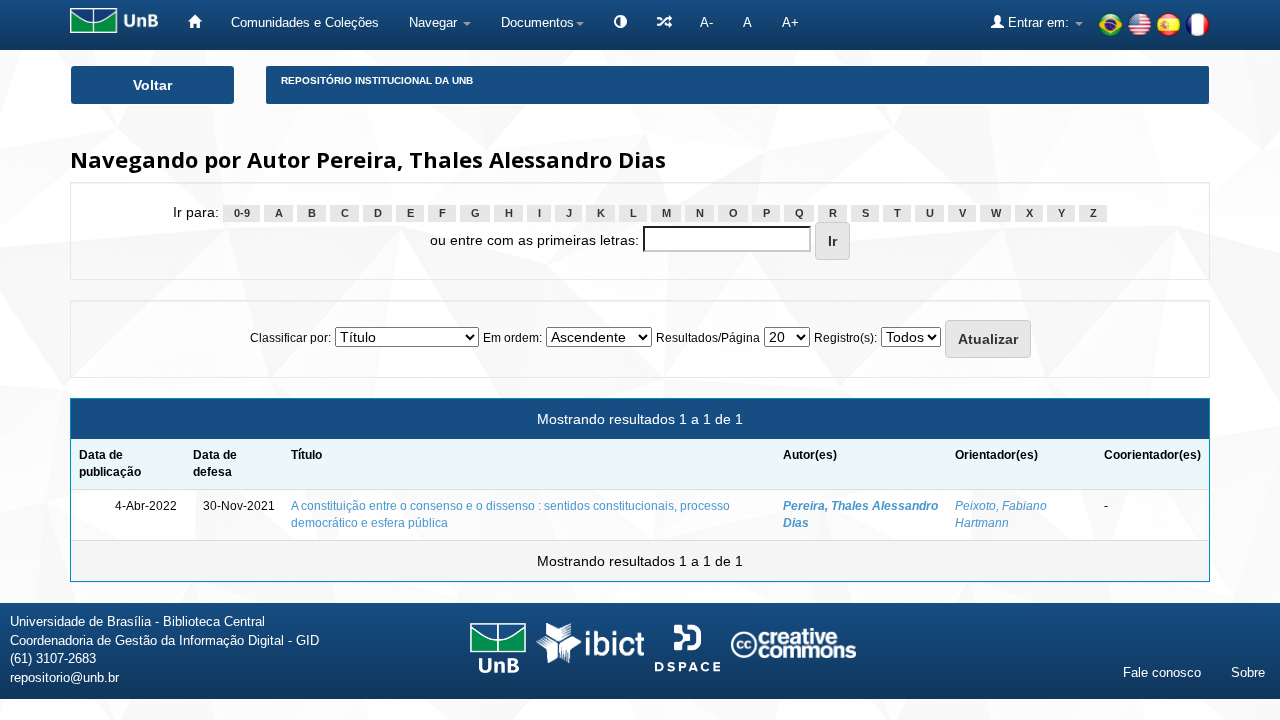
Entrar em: (1038, 22)
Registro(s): (845, 338)
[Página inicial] (194, 22)
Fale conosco (1162, 672)
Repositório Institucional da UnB (377, 80)
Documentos (537, 22)
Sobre (1248, 672)
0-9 (242, 213)
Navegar (435, 22)
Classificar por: (290, 338)
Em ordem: (512, 338)
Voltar (152, 85)
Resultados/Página (708, 338)
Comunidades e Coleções (305, 22)
